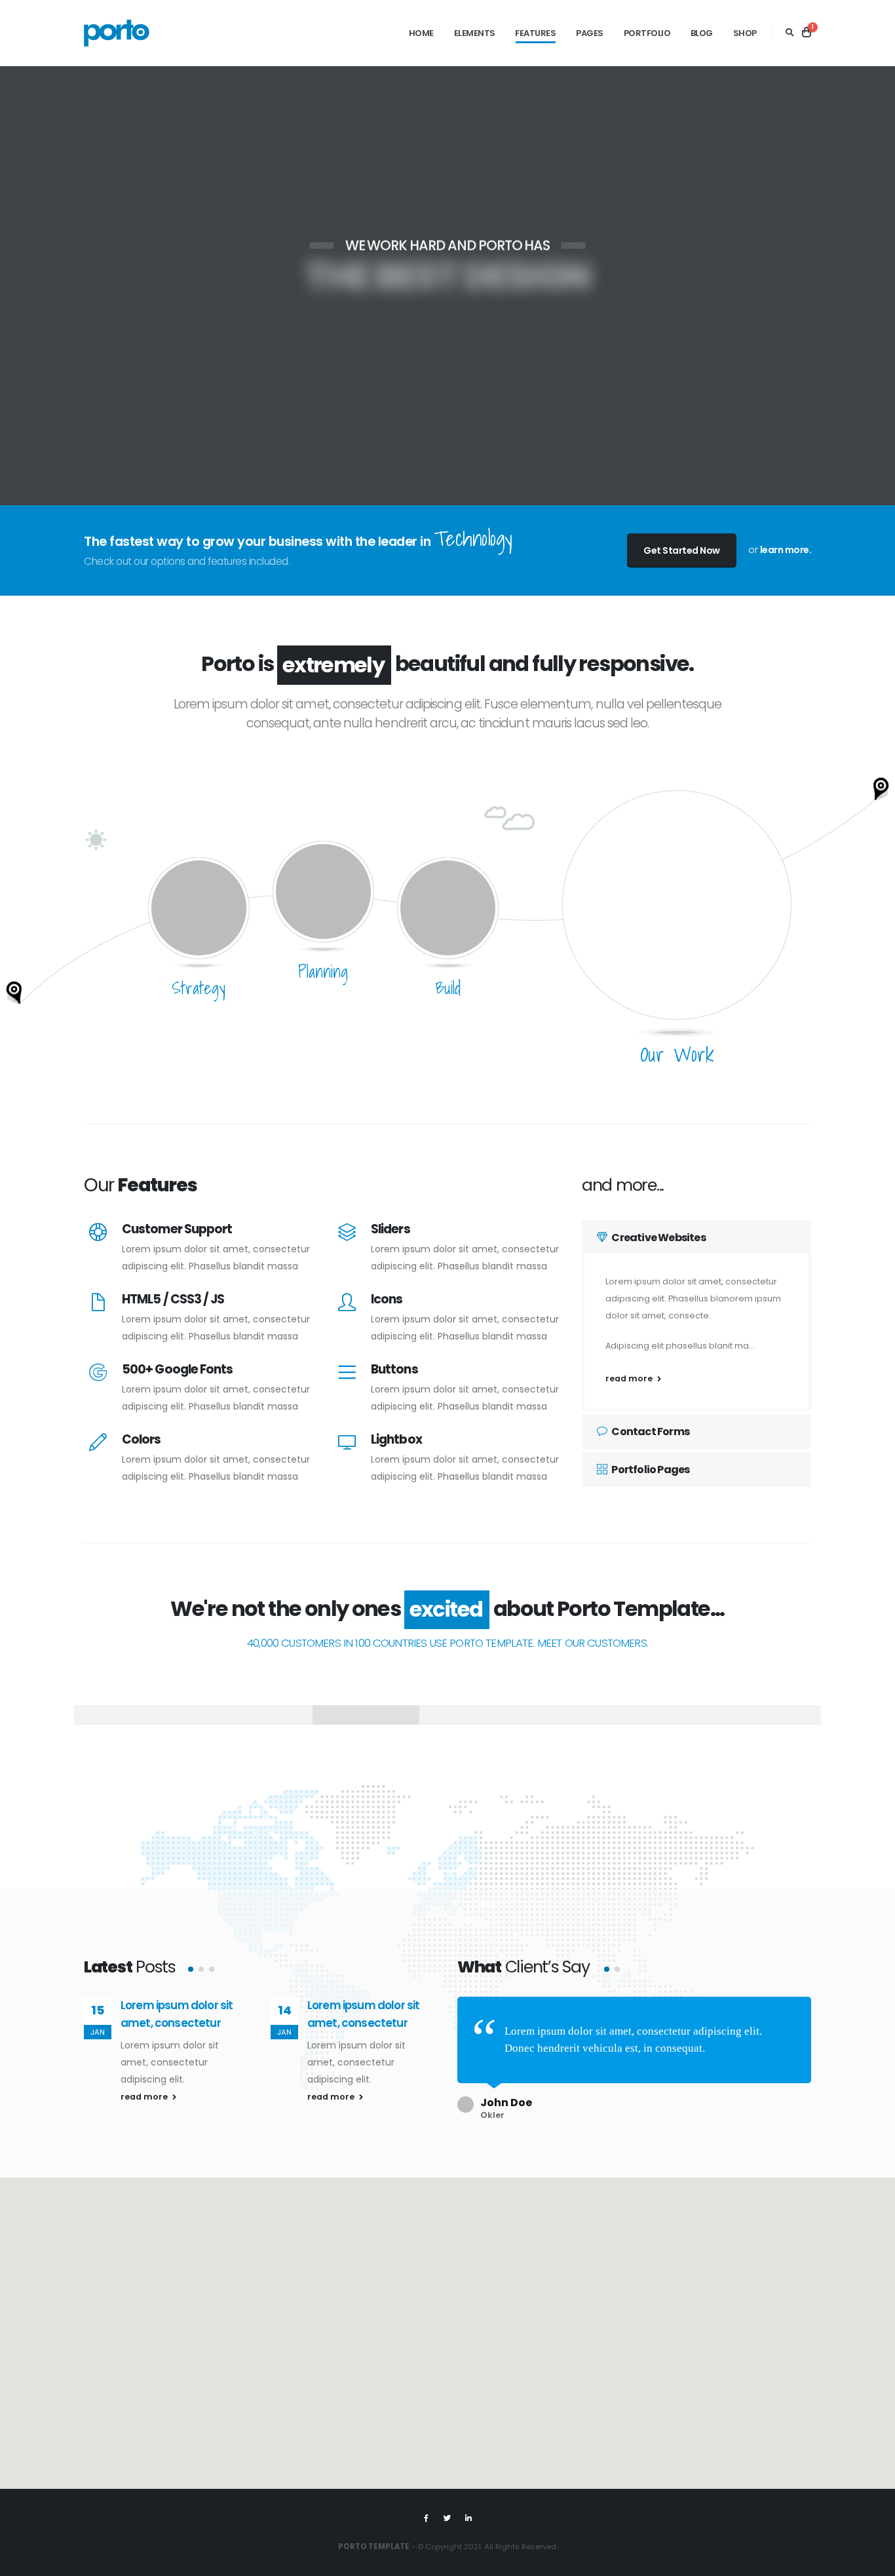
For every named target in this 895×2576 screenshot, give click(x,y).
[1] (807, 33)
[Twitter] (447, 2518)
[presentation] (33, 286)
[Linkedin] (468, 2518)
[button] (191, 1969)
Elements (475, 33)
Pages (590, 33)
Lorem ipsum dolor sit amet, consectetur (217, 2014)
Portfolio (647, 33)
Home (421, 33)
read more (630, 1378)
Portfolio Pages (650, 1470)
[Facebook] (427, 2518)
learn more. (786, 550)
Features (535, 33)
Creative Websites (658, 1238)
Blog (702, 33)
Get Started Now (682, 550)
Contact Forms (650, 1432)
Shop (745, 33)
